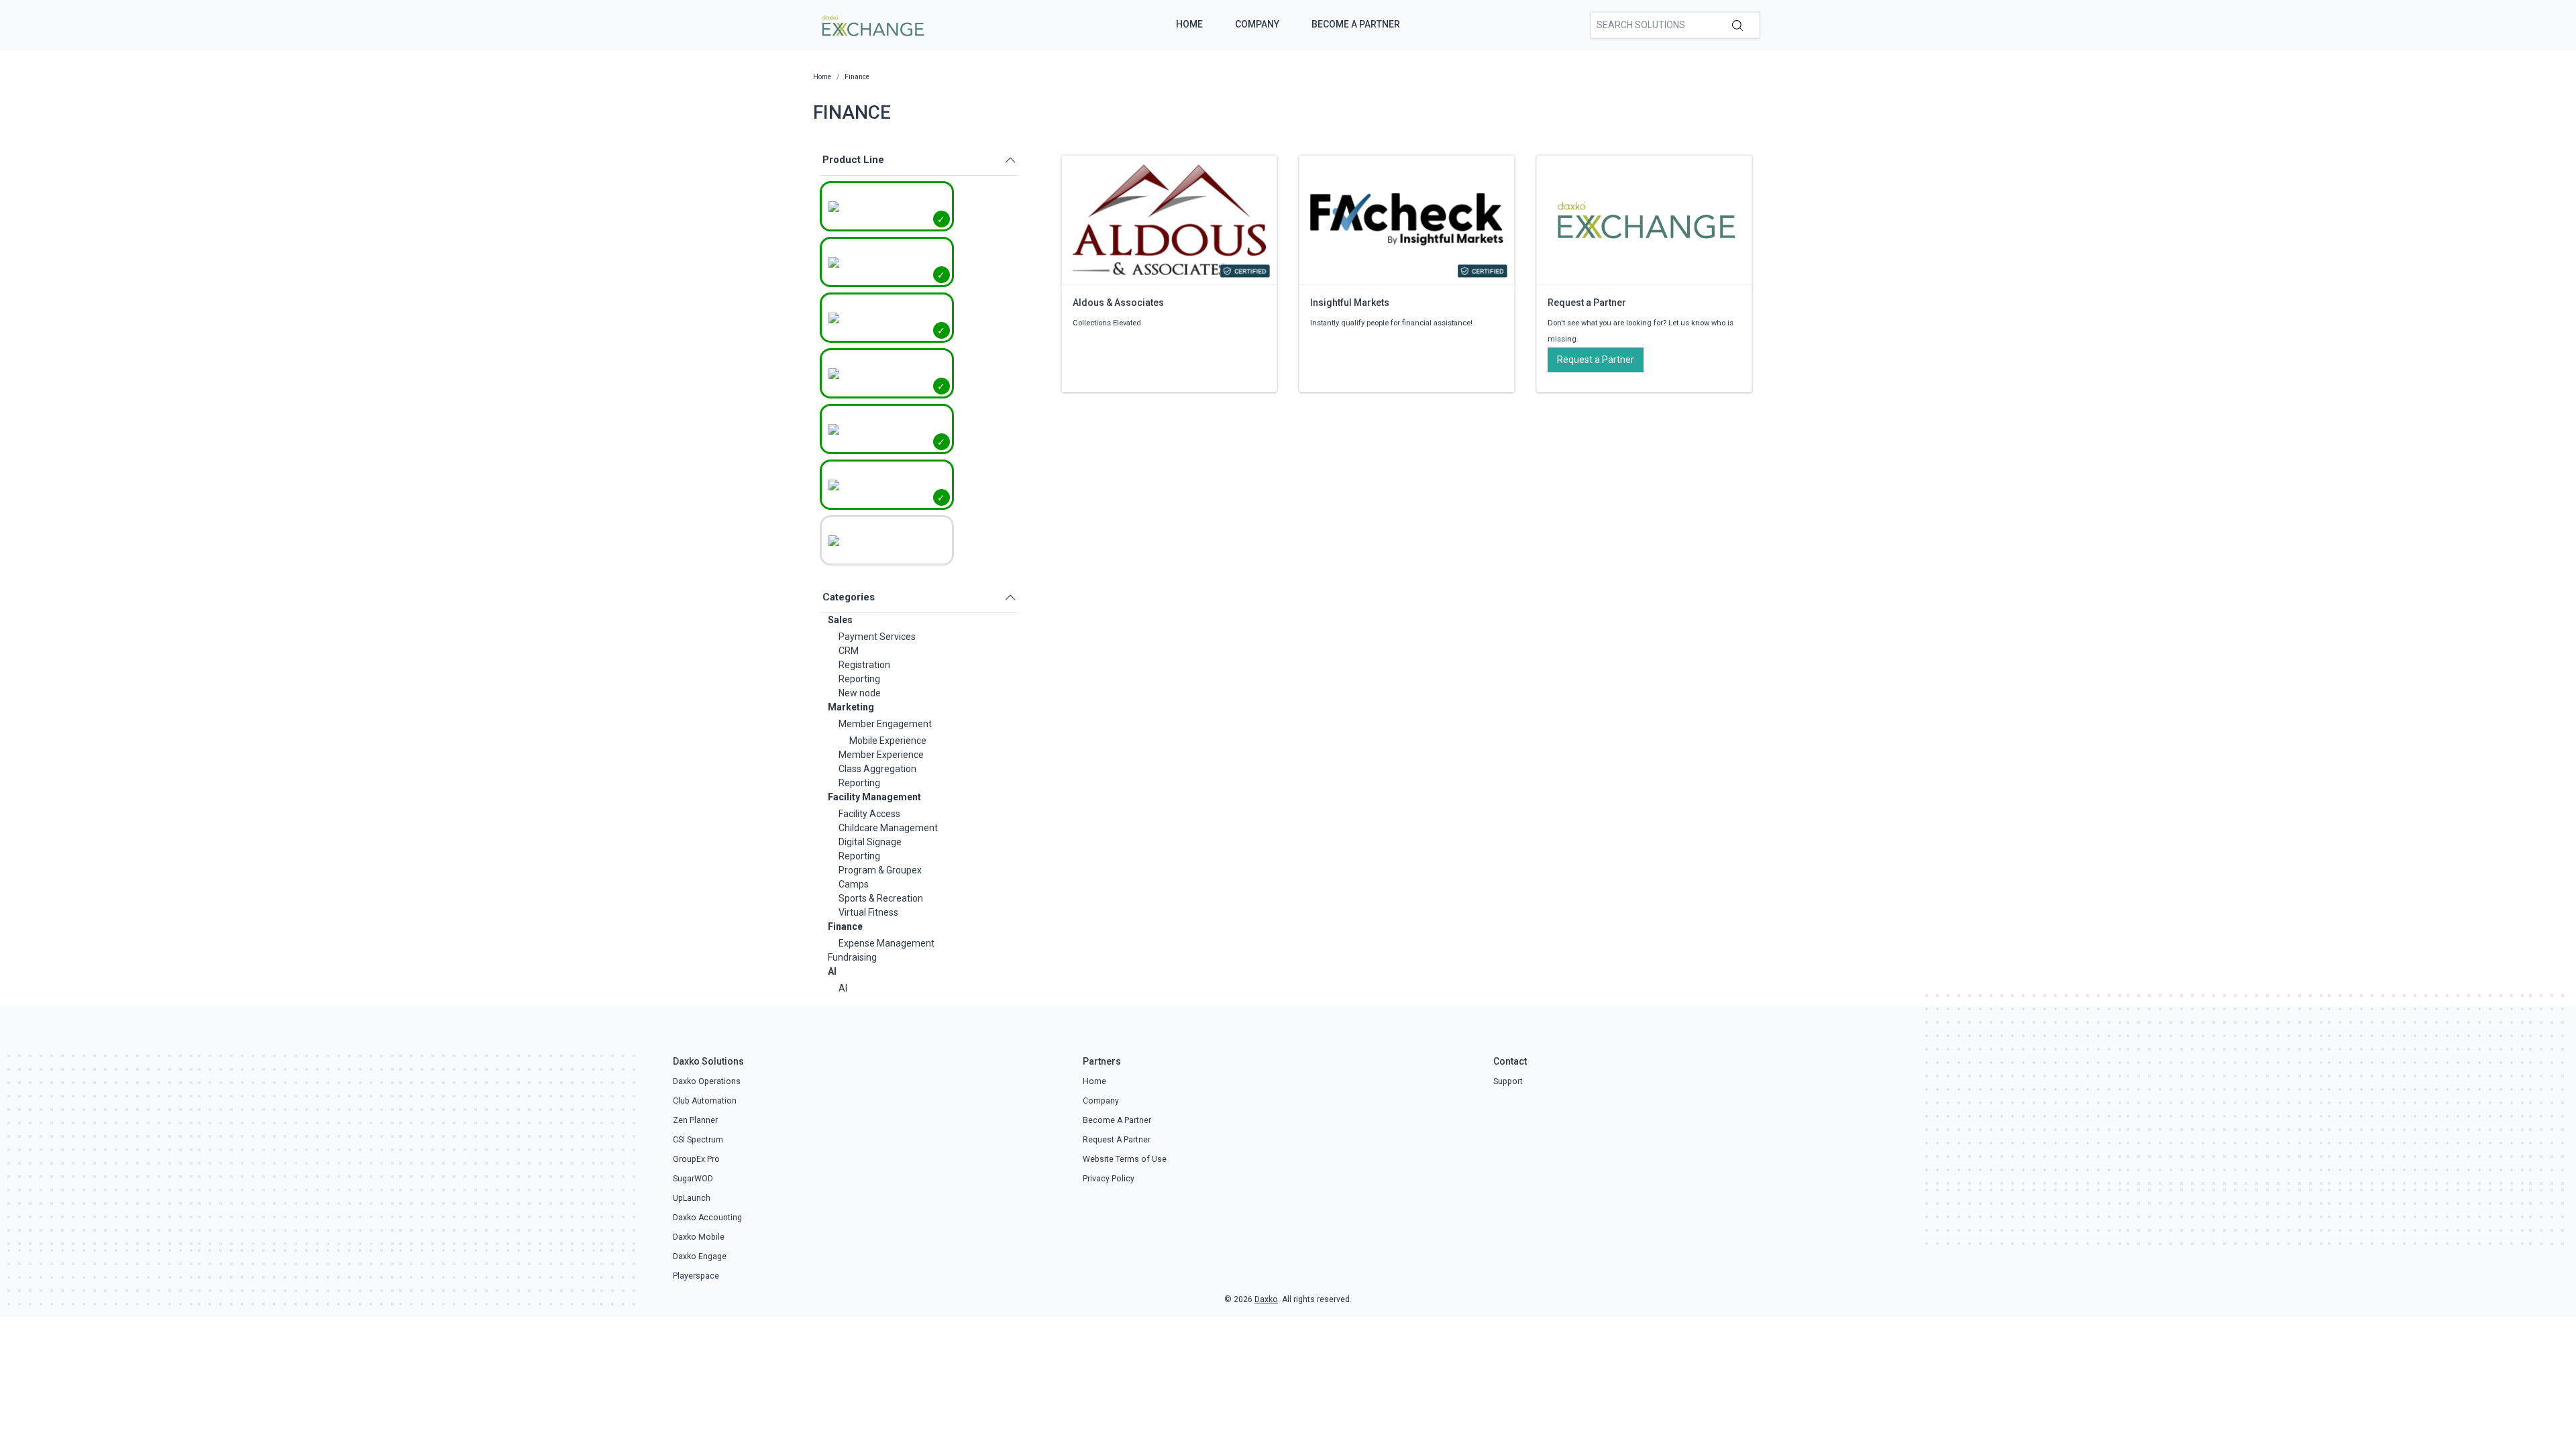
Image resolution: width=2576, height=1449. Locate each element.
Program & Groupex (880, 870)
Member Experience (881, 755)
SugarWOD (693, 1179)
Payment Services (877, 637)
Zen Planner (695, 1120)
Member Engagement (885, 724)
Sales (840, 620)
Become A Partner (1356, 24)
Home (1189, 24)
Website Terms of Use (1125, 1159)
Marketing (851, 707)
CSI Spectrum (698, 1140)
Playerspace (696, 1276)
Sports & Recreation (881, 898)
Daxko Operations (707, 1081)
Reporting (859, 679)
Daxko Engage (700, 1256)
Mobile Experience (888, 741)
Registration (864, 665)
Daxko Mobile (699, 1237)
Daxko (1266, 1299)
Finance (845, 926)
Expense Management (887, 943)
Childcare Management (888, 828)
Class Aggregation (877, 769)
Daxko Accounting (707, 1218)
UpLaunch (692, 1198)
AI (832, 971)
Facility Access (869, 814)
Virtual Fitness (868, 912)
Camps (854, 884)
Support (1508, 1081)
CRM (849, 651)
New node (860, 693)
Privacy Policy (1109, 1179)
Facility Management (874, 797)
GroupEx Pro (696, 1159)
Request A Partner (1117, 1140)
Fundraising (852, 957)
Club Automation (705, 1101)
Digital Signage (870, 842)
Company (1257, 24)
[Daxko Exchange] (872, 24)
